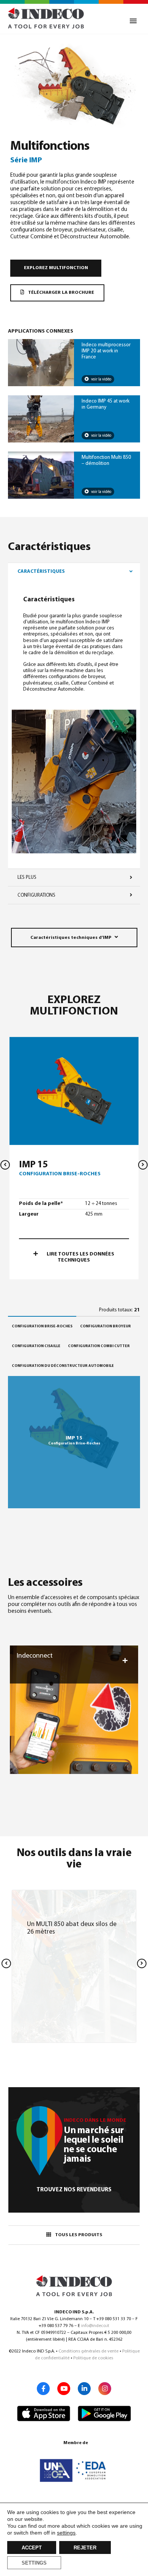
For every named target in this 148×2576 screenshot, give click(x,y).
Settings (34, 2563)
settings (66, 2533)
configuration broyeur (105, 1326)
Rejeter (85, 2548)
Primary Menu (133, 21)
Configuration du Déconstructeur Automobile (63, 1366)
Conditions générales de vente (88, 2351)
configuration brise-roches (42, 1326)
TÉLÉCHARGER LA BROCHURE (61, 293)
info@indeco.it (95, 2326)
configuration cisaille (36, 1346)
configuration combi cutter (99, 1346)
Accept (32, 2548)
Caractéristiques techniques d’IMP (71, 938)
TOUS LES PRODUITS (79, 2235)
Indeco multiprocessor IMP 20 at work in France (106, 351)
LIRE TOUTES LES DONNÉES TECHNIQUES (80, 1257)
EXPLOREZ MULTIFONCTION (56, 268)
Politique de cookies (93, 2358)
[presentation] (5, 1165)
